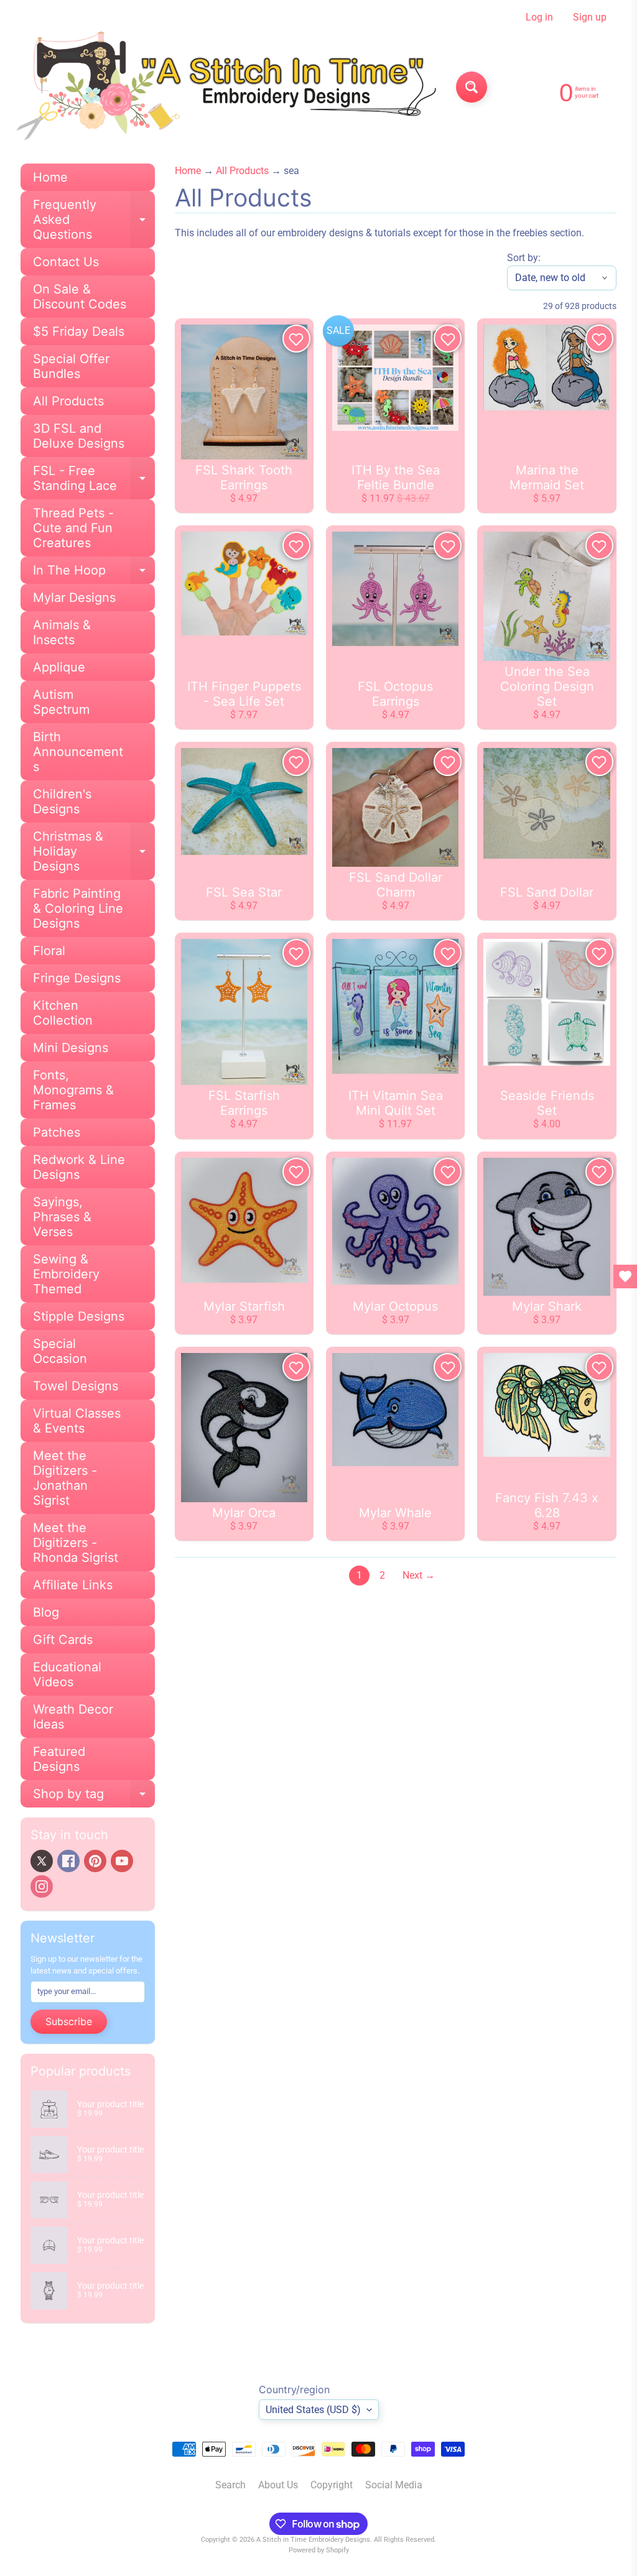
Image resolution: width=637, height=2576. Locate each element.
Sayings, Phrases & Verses (62, 1217)
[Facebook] (68, 1861)
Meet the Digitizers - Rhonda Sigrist (76, 1543)
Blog (46, 1612)
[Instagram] (42, 1886)
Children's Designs (62, 801)
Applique (59, 667)
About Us (278, 2485)
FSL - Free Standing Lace (94, 479)
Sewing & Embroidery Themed (66, 1274)
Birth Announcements (78, 752)
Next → (419, 1575)
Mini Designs (71, 1048)
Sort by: (524, 258)
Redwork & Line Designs (79, 1167)
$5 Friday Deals (79, 331)
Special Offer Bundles (71, 366)
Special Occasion (60, 1351)
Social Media (394, 2485)
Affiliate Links (73, 1585)
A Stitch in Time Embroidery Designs (313, 2540)
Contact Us (66, 262)
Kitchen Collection (63, 1013)
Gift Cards (63, 1640)
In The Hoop (94, 573)
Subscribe (69, 2021)
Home (50, 177)
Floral (49, 951)
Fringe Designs (77, 978)
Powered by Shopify (319, 2550)
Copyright (332, 2485)
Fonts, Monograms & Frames (73, 1090)
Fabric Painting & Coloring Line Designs (78, 908)
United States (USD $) (313, 2410)
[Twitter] (42, 1861)
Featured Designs (59, 1759)
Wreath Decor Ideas (73, 1717)
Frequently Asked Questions (94, 219)
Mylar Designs (74, 598)
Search (230, 2485)
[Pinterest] (95, 1861)
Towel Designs (76, 1386)
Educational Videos (67, 1674)
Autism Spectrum (61, 702)
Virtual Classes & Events (77, 1421)
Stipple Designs (79, 1316)
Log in (539, 17)
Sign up (590, 17)
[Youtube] (122, 1861)
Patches (57, 1132)
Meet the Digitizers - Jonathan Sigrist (65, 1478)
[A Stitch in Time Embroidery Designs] (223, 87)
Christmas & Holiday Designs (94, 851)
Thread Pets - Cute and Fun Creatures (73, 528)
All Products (68, 401)
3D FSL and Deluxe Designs (79, 436)
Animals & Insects (62, 632)
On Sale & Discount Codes (80, 297)
